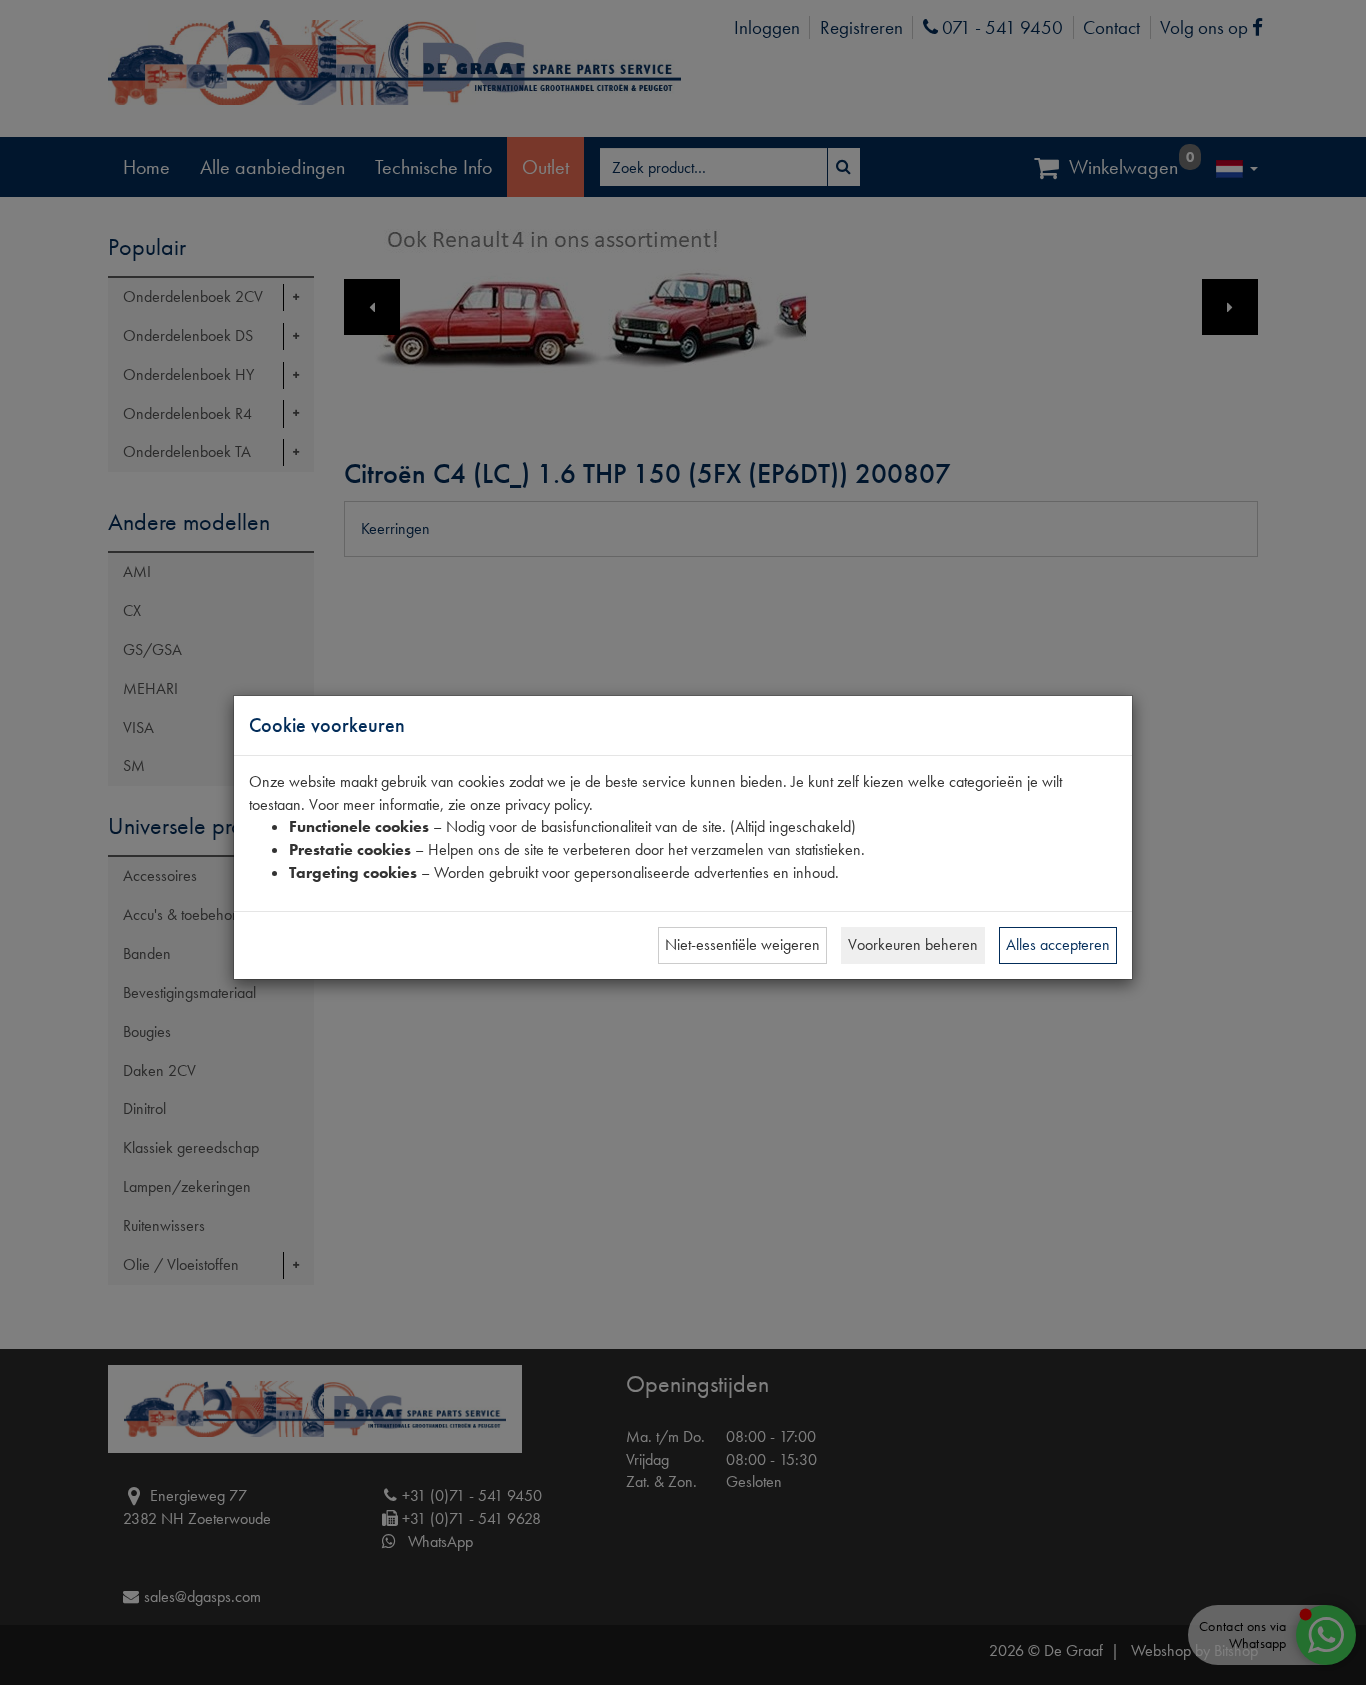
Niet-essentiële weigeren (742, 944)
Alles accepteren (1058, 944)
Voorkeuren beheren (913, 944)
